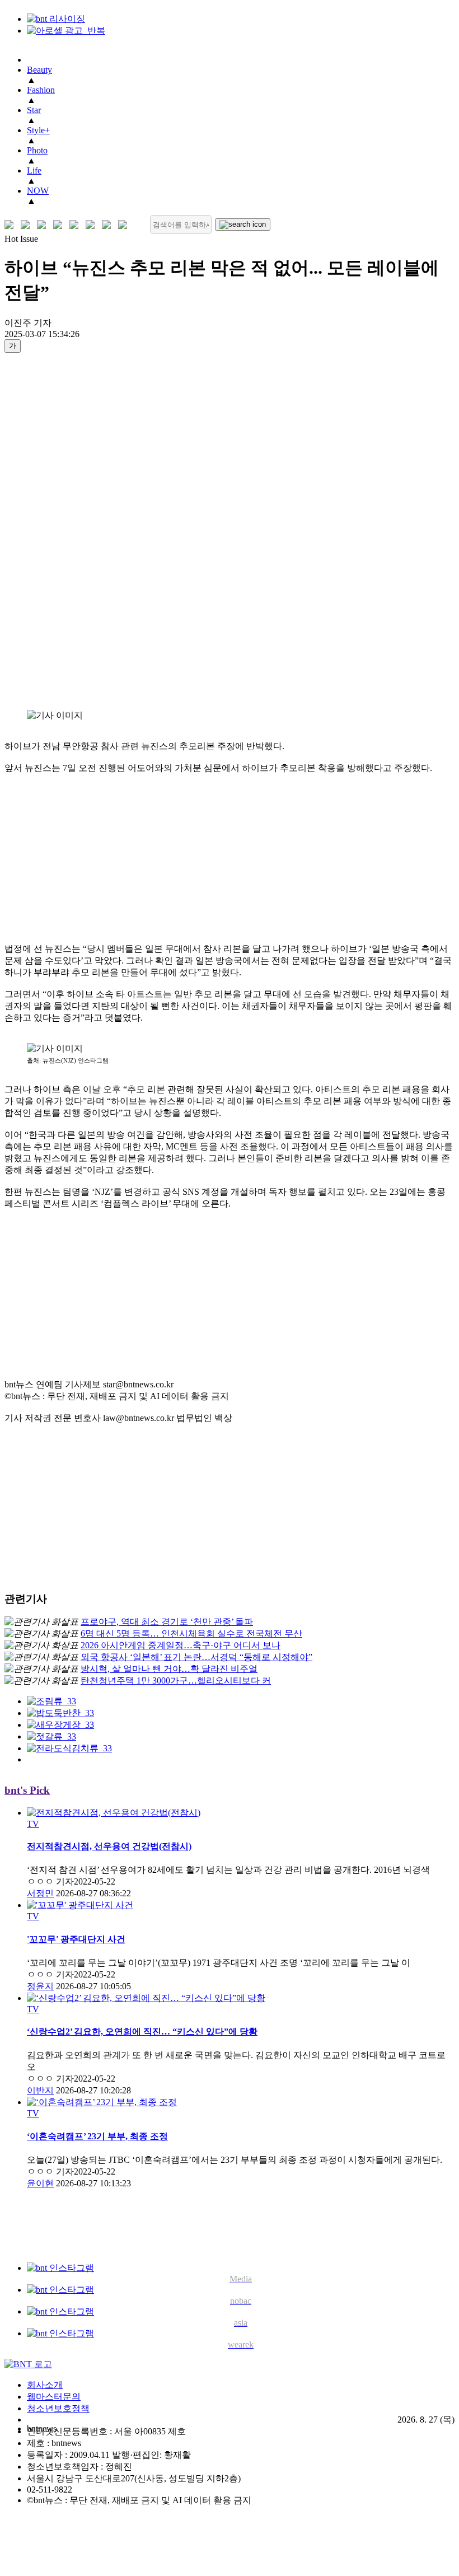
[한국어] (11, 225)
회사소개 (45, 2385)
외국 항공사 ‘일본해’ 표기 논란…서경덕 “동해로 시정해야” (196, 1657)
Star (34, 110)
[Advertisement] (49, 531)
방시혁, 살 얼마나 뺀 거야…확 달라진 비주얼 (169, 1669)
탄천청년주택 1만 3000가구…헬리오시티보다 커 (176, 1680)
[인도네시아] (125, 225)
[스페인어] (93, 225)
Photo (37, 150)
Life (34, 170)
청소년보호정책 (58, 2408)
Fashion (41, 90)
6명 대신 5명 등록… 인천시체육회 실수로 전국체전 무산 (191, 1633)
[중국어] (60, 225)
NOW (38, 191)
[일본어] (44, 225)
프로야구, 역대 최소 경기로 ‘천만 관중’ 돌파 (167, 1622)
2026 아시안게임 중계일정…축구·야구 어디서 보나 (181, 1645)
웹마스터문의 (54, 2397)
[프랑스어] (76, 225)
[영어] (28, 225)
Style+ (38, 130)
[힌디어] (109, 225)
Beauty (39, 70)
